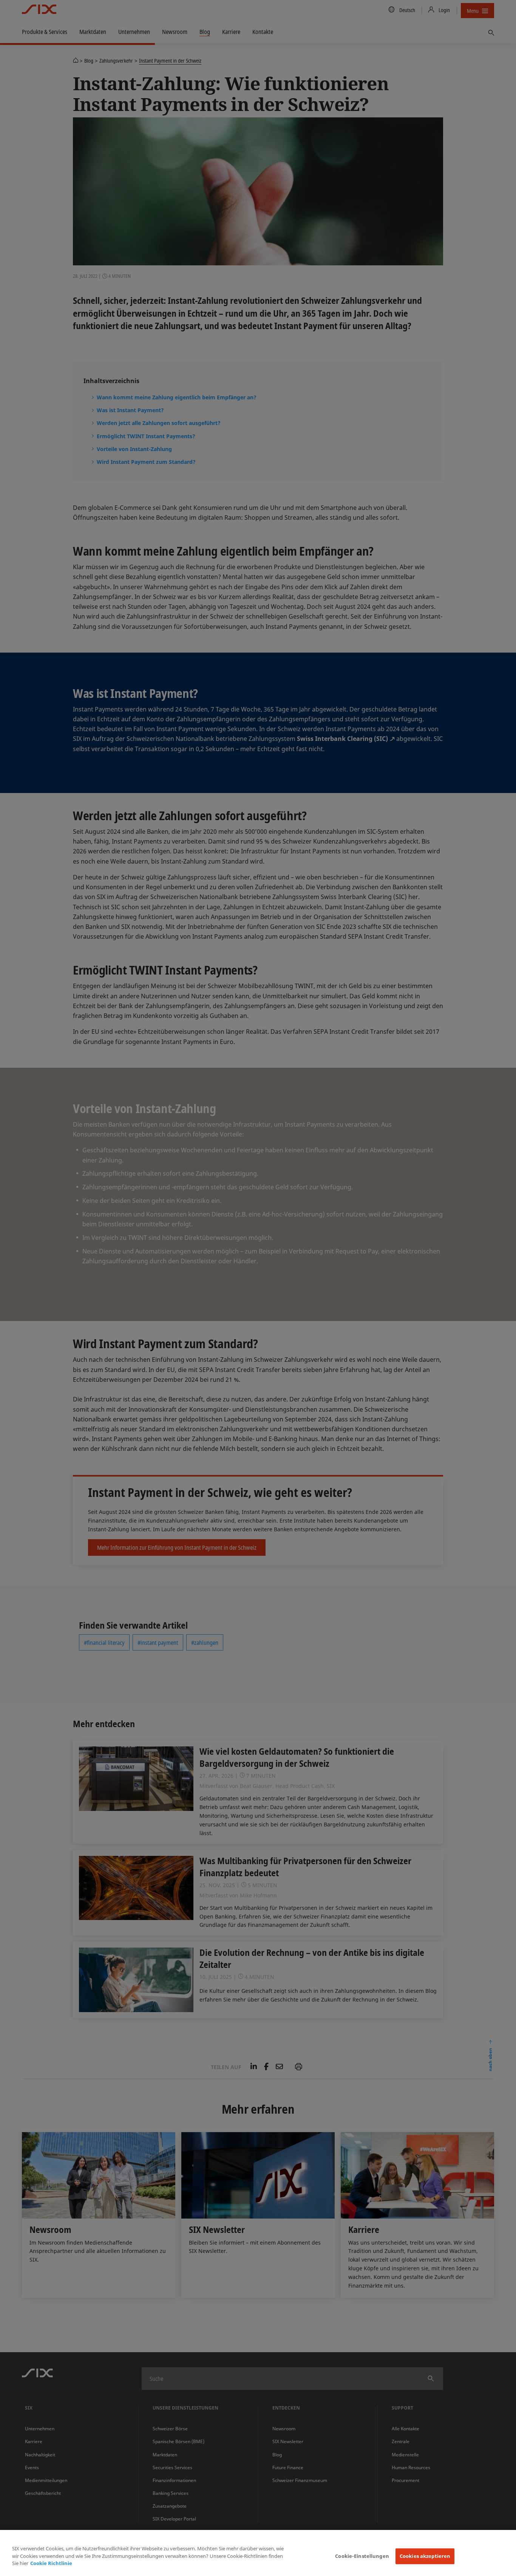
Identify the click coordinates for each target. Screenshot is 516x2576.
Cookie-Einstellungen (362, 2556)
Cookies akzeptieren (425, 2556)
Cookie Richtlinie (51, 2563)
